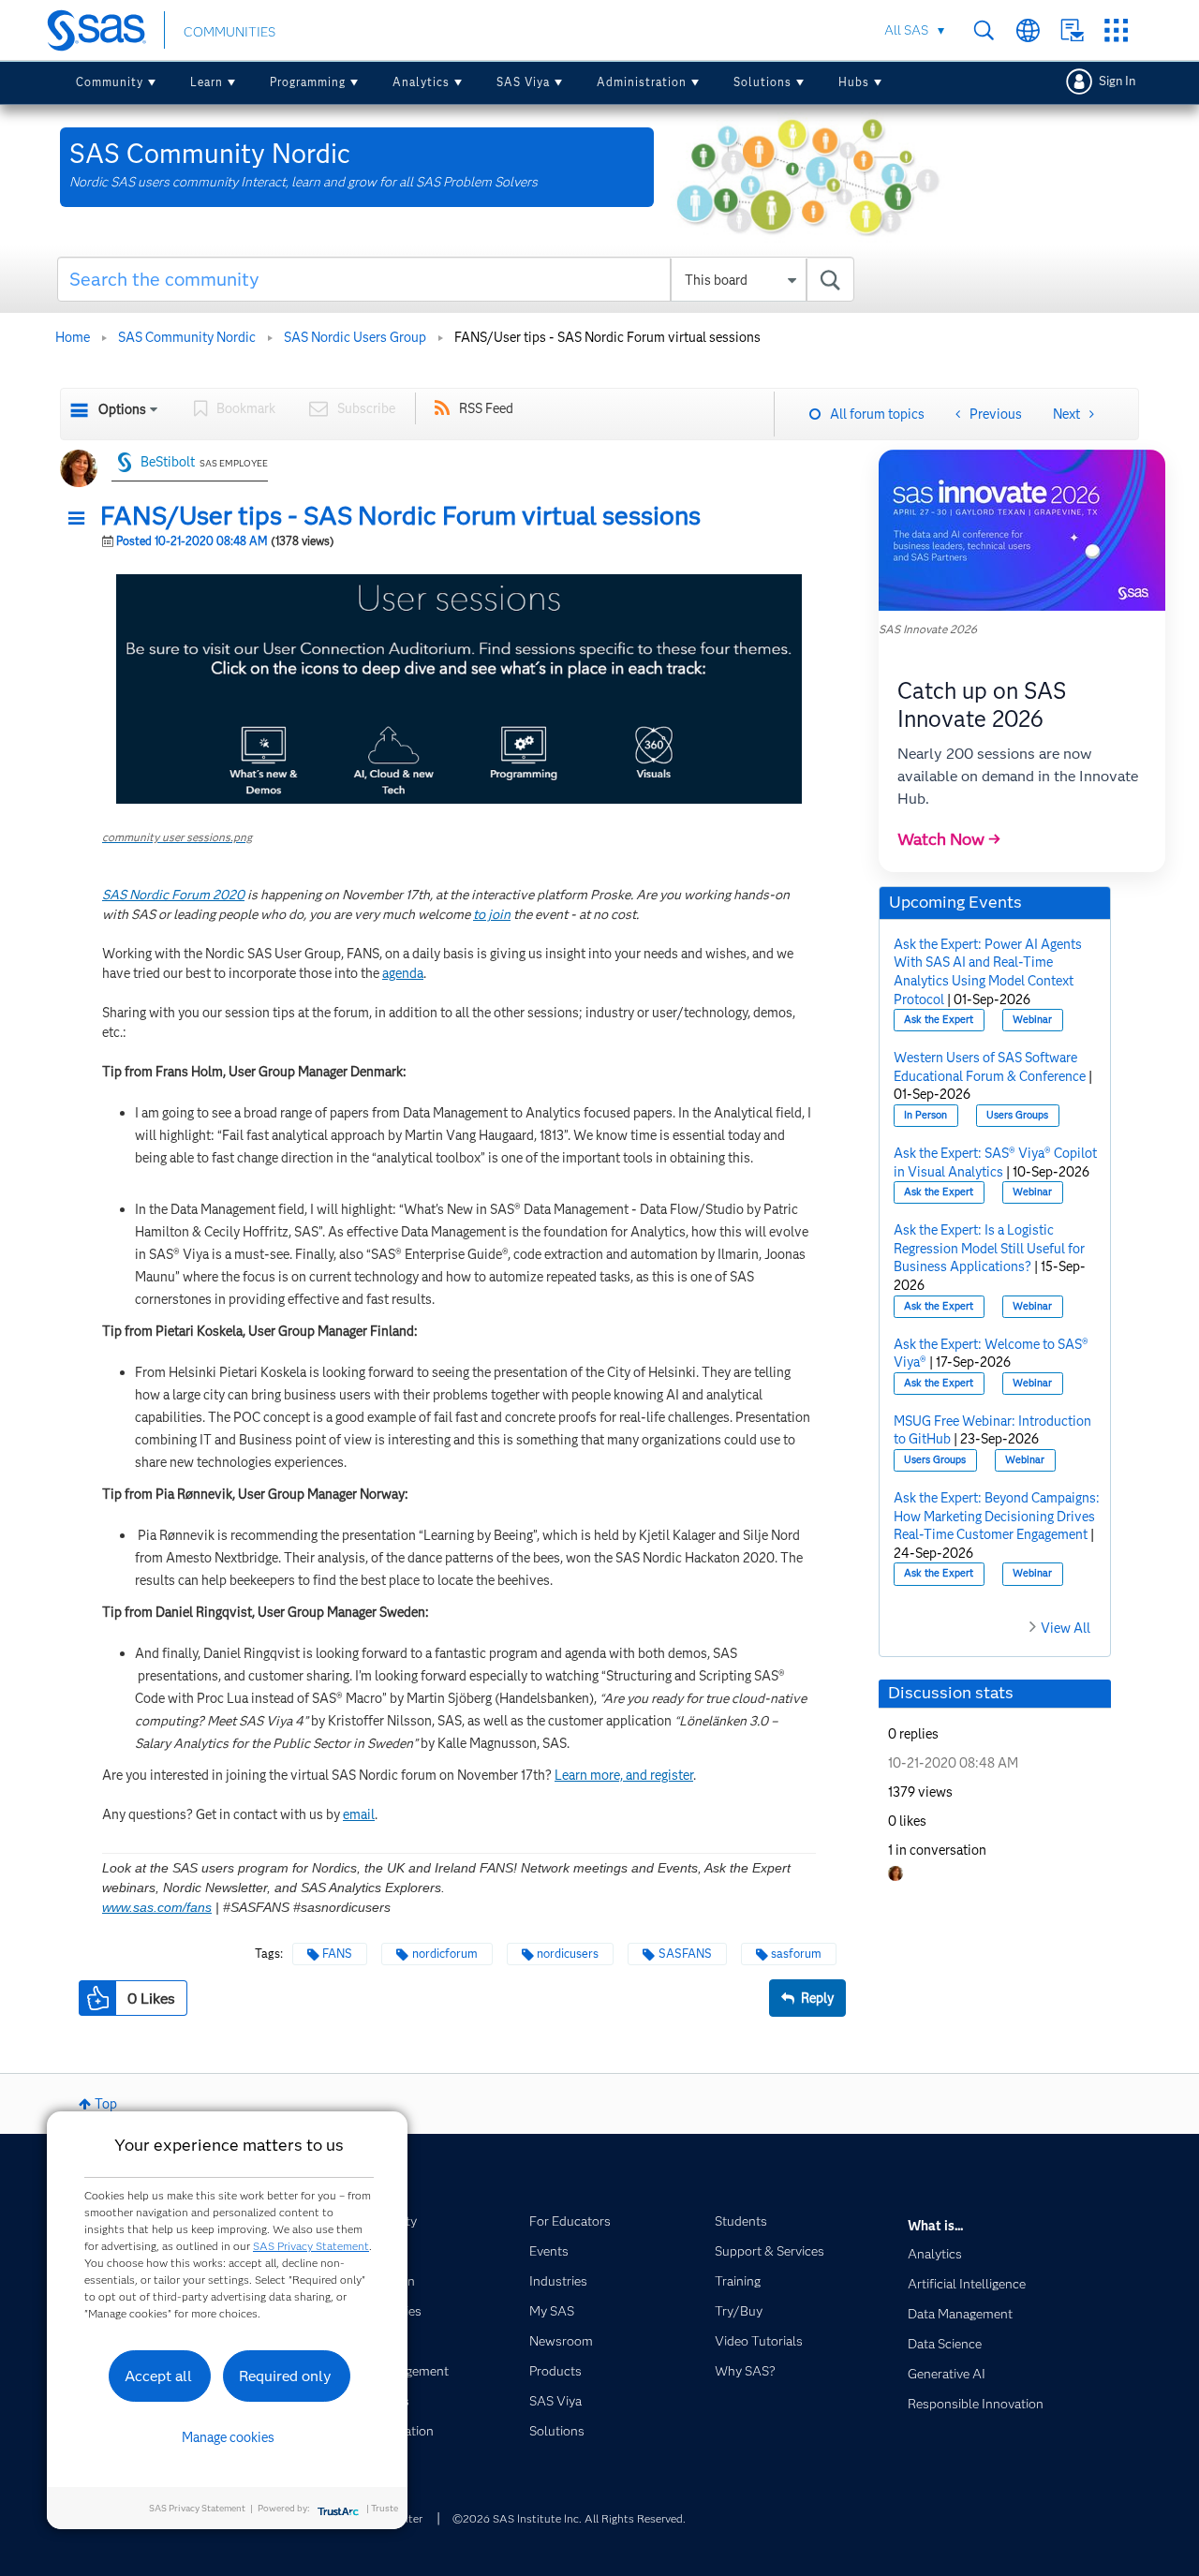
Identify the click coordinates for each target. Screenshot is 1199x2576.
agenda (403, 973)
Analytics (421, 82)
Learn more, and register (624, 1775)
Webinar (1032, 1020)
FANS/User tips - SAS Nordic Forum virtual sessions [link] (607, 337)
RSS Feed (486, 408)
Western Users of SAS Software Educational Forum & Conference (990, 1067)
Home (73, 337)
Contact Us (1072, 30)
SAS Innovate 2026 (928, 629)
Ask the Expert (939, 1020)
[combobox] (456, 279)
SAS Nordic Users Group (355, 337)
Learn (207, 82)
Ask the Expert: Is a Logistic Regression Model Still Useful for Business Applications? (989, 1248)
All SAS (906, 30)
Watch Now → (949, 839)
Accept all (158, 2376)
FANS (337, 1954)
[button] (81, 519)
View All (1066, 1628)
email (359, 1814)
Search (984, 30)
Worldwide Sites (1028, 30)
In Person (925, 1115)
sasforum (796, 1954)
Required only (285, 2376)
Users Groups (1017, 1115)
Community (110, 82)
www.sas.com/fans (157, 1907)
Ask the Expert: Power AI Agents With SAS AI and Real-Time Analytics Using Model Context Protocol (988, 972)
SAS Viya (523, 82)
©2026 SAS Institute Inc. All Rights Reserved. (569, 2518)
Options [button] (122, 409)
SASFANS (685, 1954)
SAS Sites (1116, 30)
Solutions (762, 82)
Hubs (854, 82)
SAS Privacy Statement (311, 2246)
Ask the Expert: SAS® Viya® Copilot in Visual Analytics (995, 1162)
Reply (817, 1998)
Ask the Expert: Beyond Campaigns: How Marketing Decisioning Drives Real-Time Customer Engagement (997, 1516)
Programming (308, 82)
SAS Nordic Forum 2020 (173, 895)
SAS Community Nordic (187, 337)
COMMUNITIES (229, 32)
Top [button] (106, 2104)
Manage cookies (228, 2437)
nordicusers (568, 1954)
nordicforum (445, 1954)
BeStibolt (168, 462)
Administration (642, 82)
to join (492, 914)
